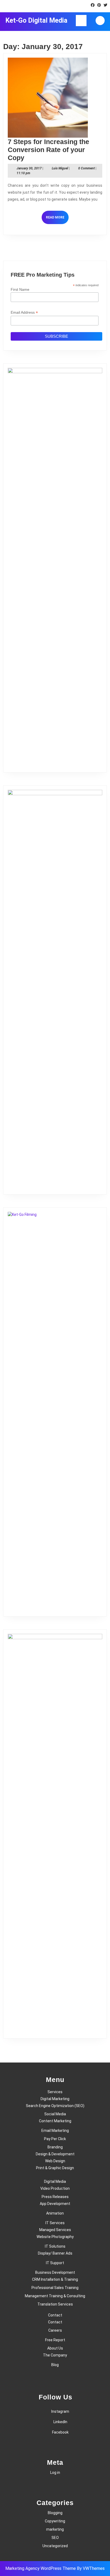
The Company (55, 2355)
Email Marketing (55, 2131)
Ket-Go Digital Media (36, 20)
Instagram (60, 2411)
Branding (55, 2147)
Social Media (55, 2114)
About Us (55, 2348)
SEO (55, 2538)
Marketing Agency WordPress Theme (41, 2568)
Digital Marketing (55, 2099)
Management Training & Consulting (55, 2296)
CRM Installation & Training (55, 2279)
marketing (55, 2529)
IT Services (55, 2223)
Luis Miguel (60, 168)
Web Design (55, 2161)
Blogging (55, 2513)
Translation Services (55, 2304)
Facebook (60, 2432)
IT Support (55, 2263)
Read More (57, 220)
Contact (55, 2315)
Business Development (55, 2272)
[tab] (81, 21)
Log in (55, 2473)
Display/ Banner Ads (55, 2253)
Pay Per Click (55, 2139)
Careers (55, 2330)
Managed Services (55, 2230)
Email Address (24, 312)
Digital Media (55, 2181)
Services (55, 2092)
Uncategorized (55, 2546)
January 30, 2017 (29, 168)
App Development (55, 2204)
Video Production (55, 2188)
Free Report (55, 2340)
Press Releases (55, 2197)
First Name (20, 289)
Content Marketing (55, 2121)
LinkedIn (60, 2422)
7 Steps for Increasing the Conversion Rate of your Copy (48, 150)
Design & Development (55, 2154)
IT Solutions (55, 2246)
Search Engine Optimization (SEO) (55, 2106)
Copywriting (55, 2521)
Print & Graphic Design (55, 2168)
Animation (55, 2213)
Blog (55, 2365)
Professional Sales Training (55, 2288)
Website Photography (55, 2237)
